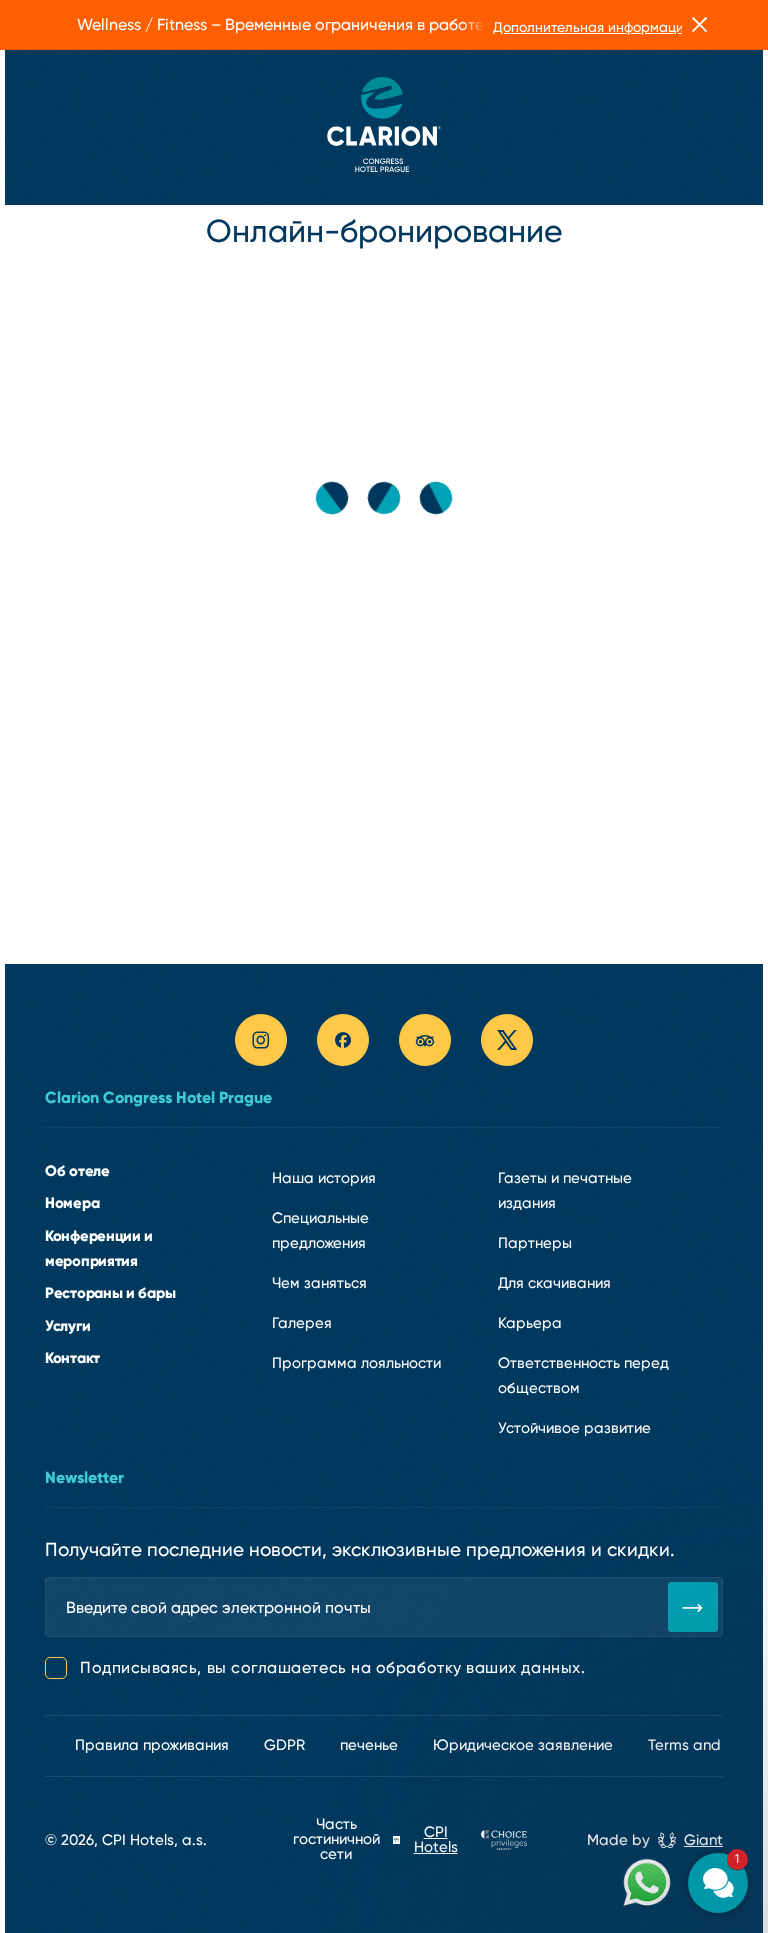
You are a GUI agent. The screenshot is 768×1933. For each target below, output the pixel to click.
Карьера (530, 1323)
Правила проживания (152, 1745)
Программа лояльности (356, 1363)
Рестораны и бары (110, 1292)
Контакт (72, 1357)
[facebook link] (343, 1040)
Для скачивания (554, 1283)
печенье (369, 1745)
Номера (72, 1202)
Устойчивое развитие (574, 1428)
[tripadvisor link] (425, 1040)
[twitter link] (507, 1040)
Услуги (67, 1325)
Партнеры (535, 1243)
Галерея (302, 1323)
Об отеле (77, 1170)
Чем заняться (319, 1283)
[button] (598, 1641)
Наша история (324, 1178)
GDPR (284, 1745)
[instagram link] (261, 1040)
